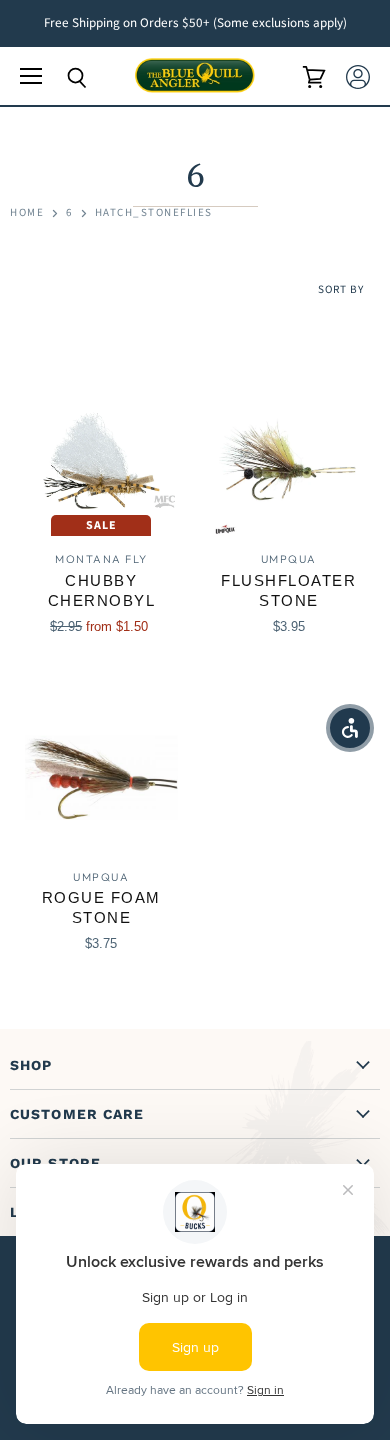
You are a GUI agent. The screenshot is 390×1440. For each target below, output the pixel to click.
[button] (350, 728)
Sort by (341, 290)
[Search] (62, 78)
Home (27, 213)
